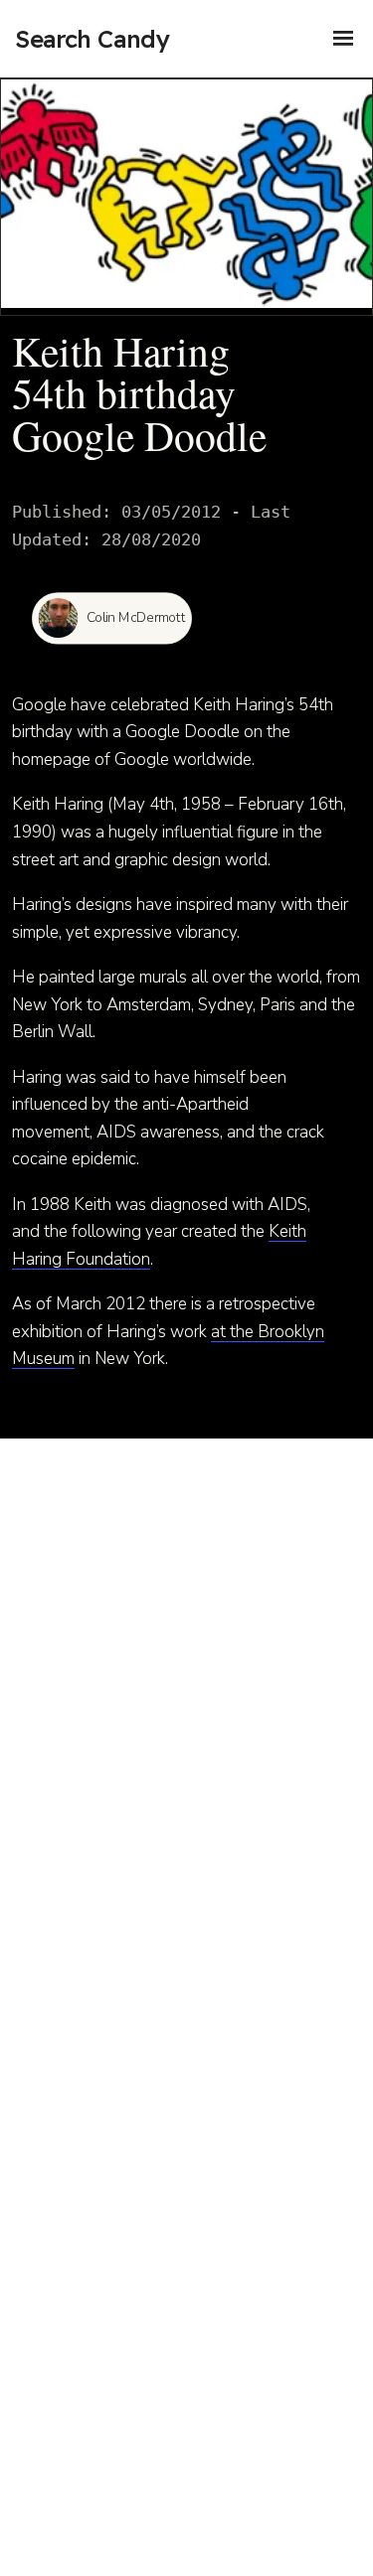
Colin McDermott (136, 618)
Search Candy (93, 39)
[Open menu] (343, 39)
